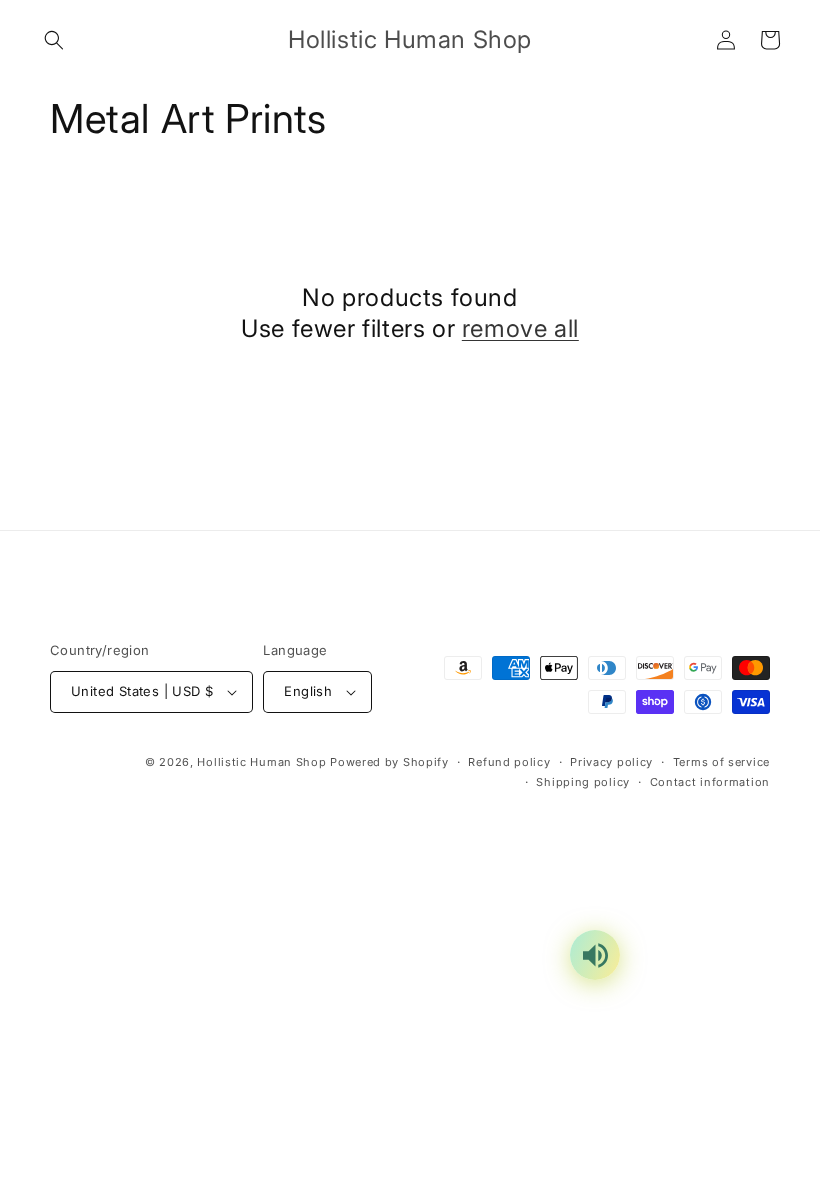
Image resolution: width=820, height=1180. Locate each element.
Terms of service (721, 762)
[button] (54, 40)
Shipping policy (583, 782)
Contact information (710, 782)
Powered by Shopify (389, 762)
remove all (520, 328)
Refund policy (509, 762)
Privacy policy (611, 762)
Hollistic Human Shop (261, 762)
